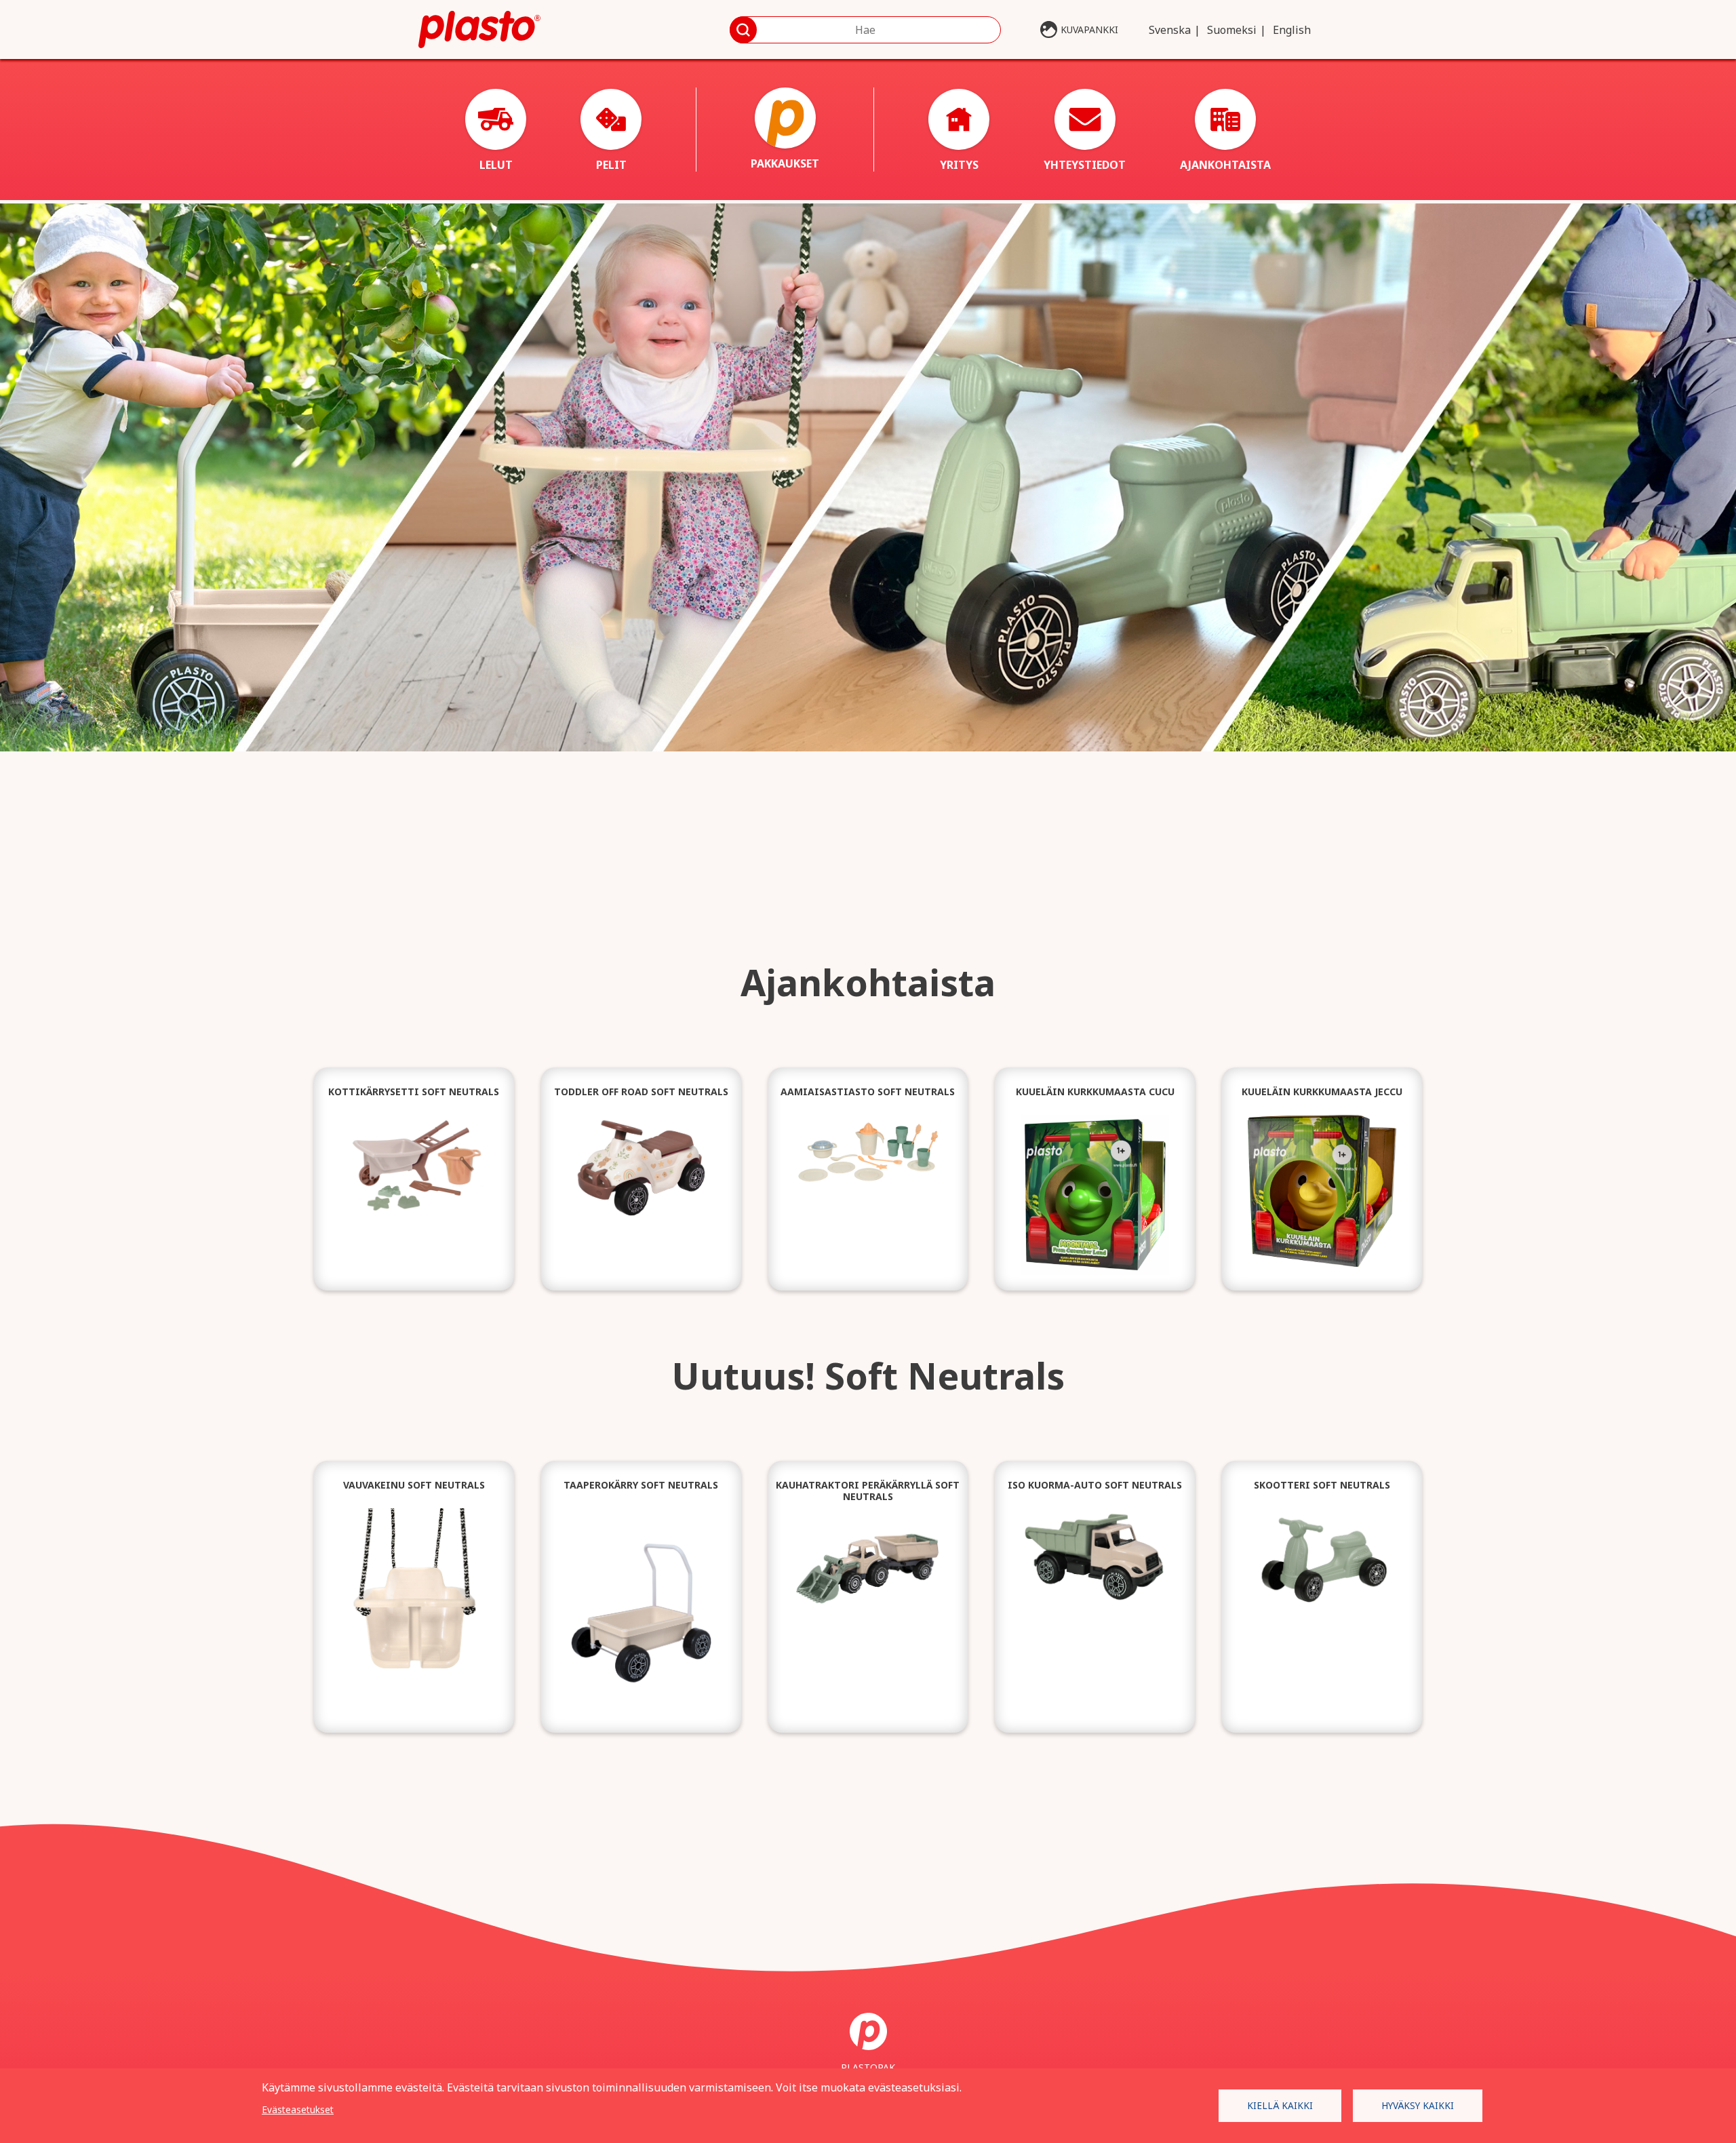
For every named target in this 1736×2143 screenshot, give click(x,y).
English (1292, 30)
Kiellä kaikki (1280, 2105)
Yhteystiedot (1085, 165)
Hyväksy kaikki (1418, 2105)
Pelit (611, 165)
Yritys (959, 165)
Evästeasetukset (298, 2109)
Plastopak (868, 2067)
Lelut (496, 165)
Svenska (1170, 30)
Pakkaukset (785, 163)
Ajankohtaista (1225, 165)
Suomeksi (1232, 30)
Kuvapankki (1089, 30)
